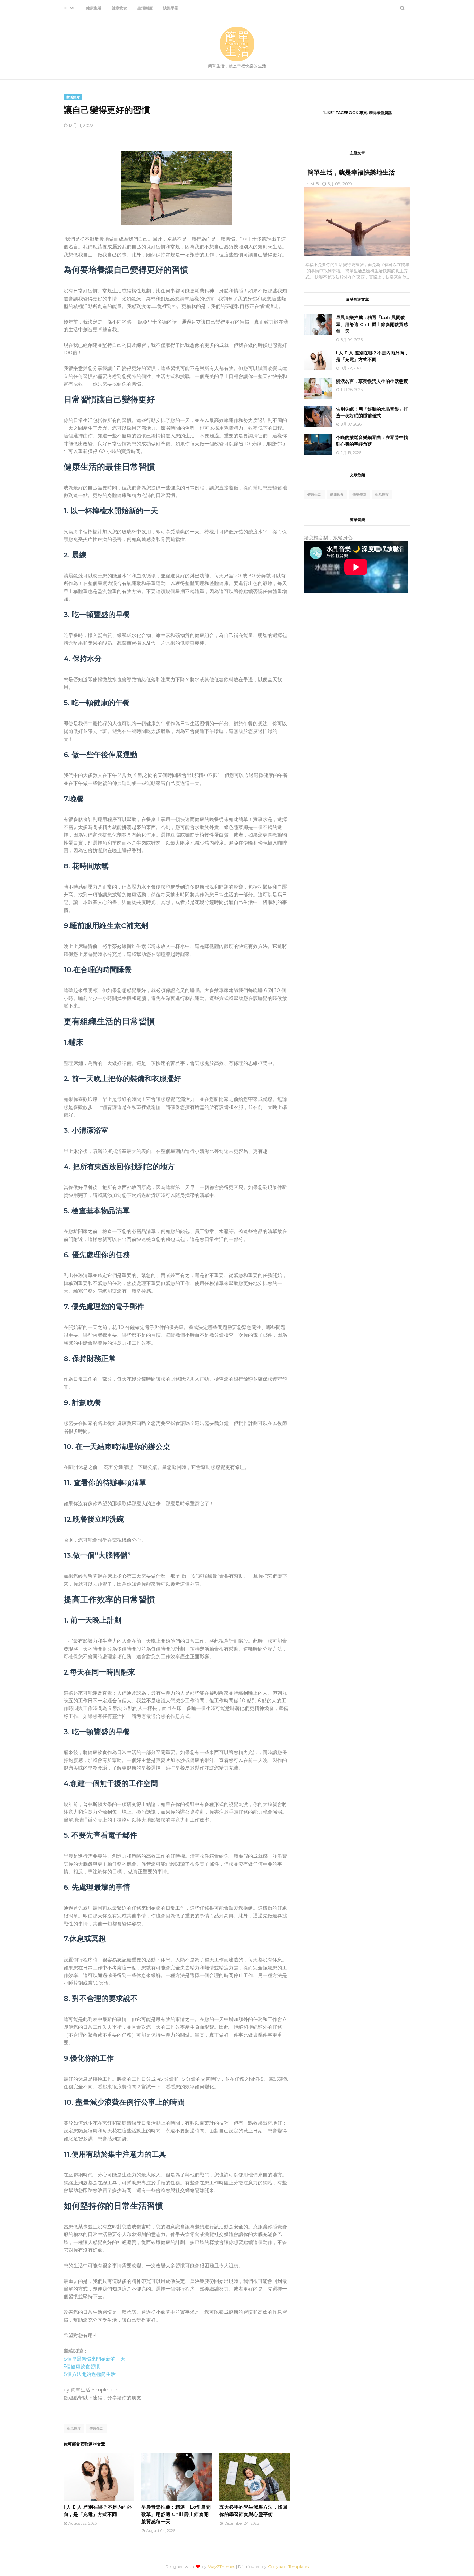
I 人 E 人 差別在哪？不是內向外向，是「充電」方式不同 (372, 356)
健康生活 (96, 2428)
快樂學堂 (359, 494)
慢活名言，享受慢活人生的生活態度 (372, 381)
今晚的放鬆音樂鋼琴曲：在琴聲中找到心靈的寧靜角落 (372, 441)
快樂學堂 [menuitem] (171, 8)
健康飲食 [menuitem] (119, 8)
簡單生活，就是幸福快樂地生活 (351, 172)
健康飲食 (337, 494)
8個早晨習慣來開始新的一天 (94, 2359)
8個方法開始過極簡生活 (90, 2374)
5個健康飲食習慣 (82, 2367)
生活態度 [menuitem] (145, 8)
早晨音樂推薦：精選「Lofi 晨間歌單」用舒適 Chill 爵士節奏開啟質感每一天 (176, 2514)
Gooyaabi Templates (288, 2566)
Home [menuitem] (70, 8)
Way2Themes (221, 2566)
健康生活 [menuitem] (94, 8)
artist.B (312, 184)
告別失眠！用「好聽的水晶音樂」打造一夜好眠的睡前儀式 (372, 412)
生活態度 (74, 2428)
